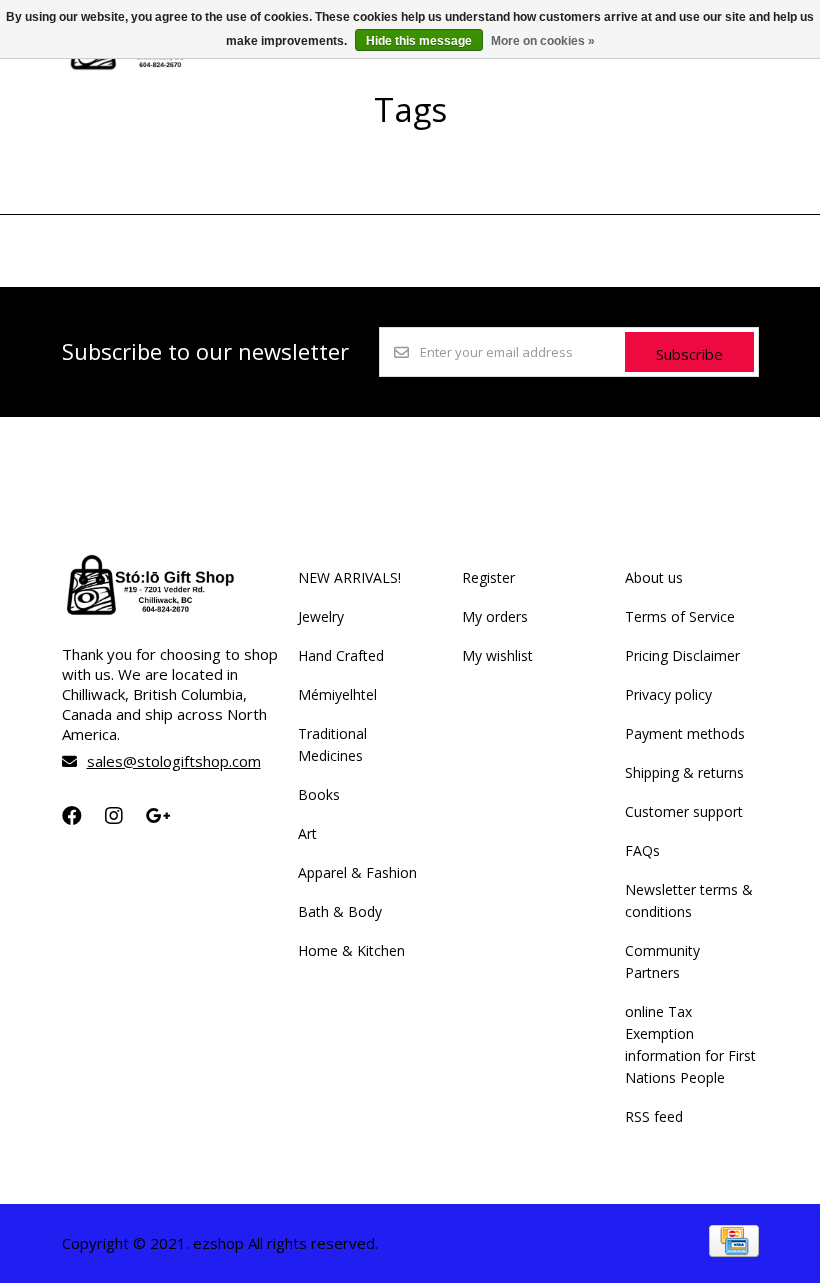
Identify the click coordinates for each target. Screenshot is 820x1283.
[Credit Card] (734, 1251)
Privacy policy (668, 694)
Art (307, 833)
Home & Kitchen (351, 950)
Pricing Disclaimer (682, 655)
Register (488, 577)
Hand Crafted (341, 655)
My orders (495, 616)
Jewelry (321, 616)
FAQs (642, 850)
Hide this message (419, 41)
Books (319, 794)
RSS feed (654, 1116)
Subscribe (689, 354)
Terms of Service (680, 616)
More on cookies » (543, 41)
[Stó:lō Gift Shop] (146, 69)
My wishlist (497, 655)
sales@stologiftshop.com (174, 761)
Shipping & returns (684, 772)
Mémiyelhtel (337, 694)
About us (654, 577)
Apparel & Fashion (357, 872)
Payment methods (685, 733)
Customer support (684, 811)
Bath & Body (340, 911)
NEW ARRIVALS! (349, 577)
